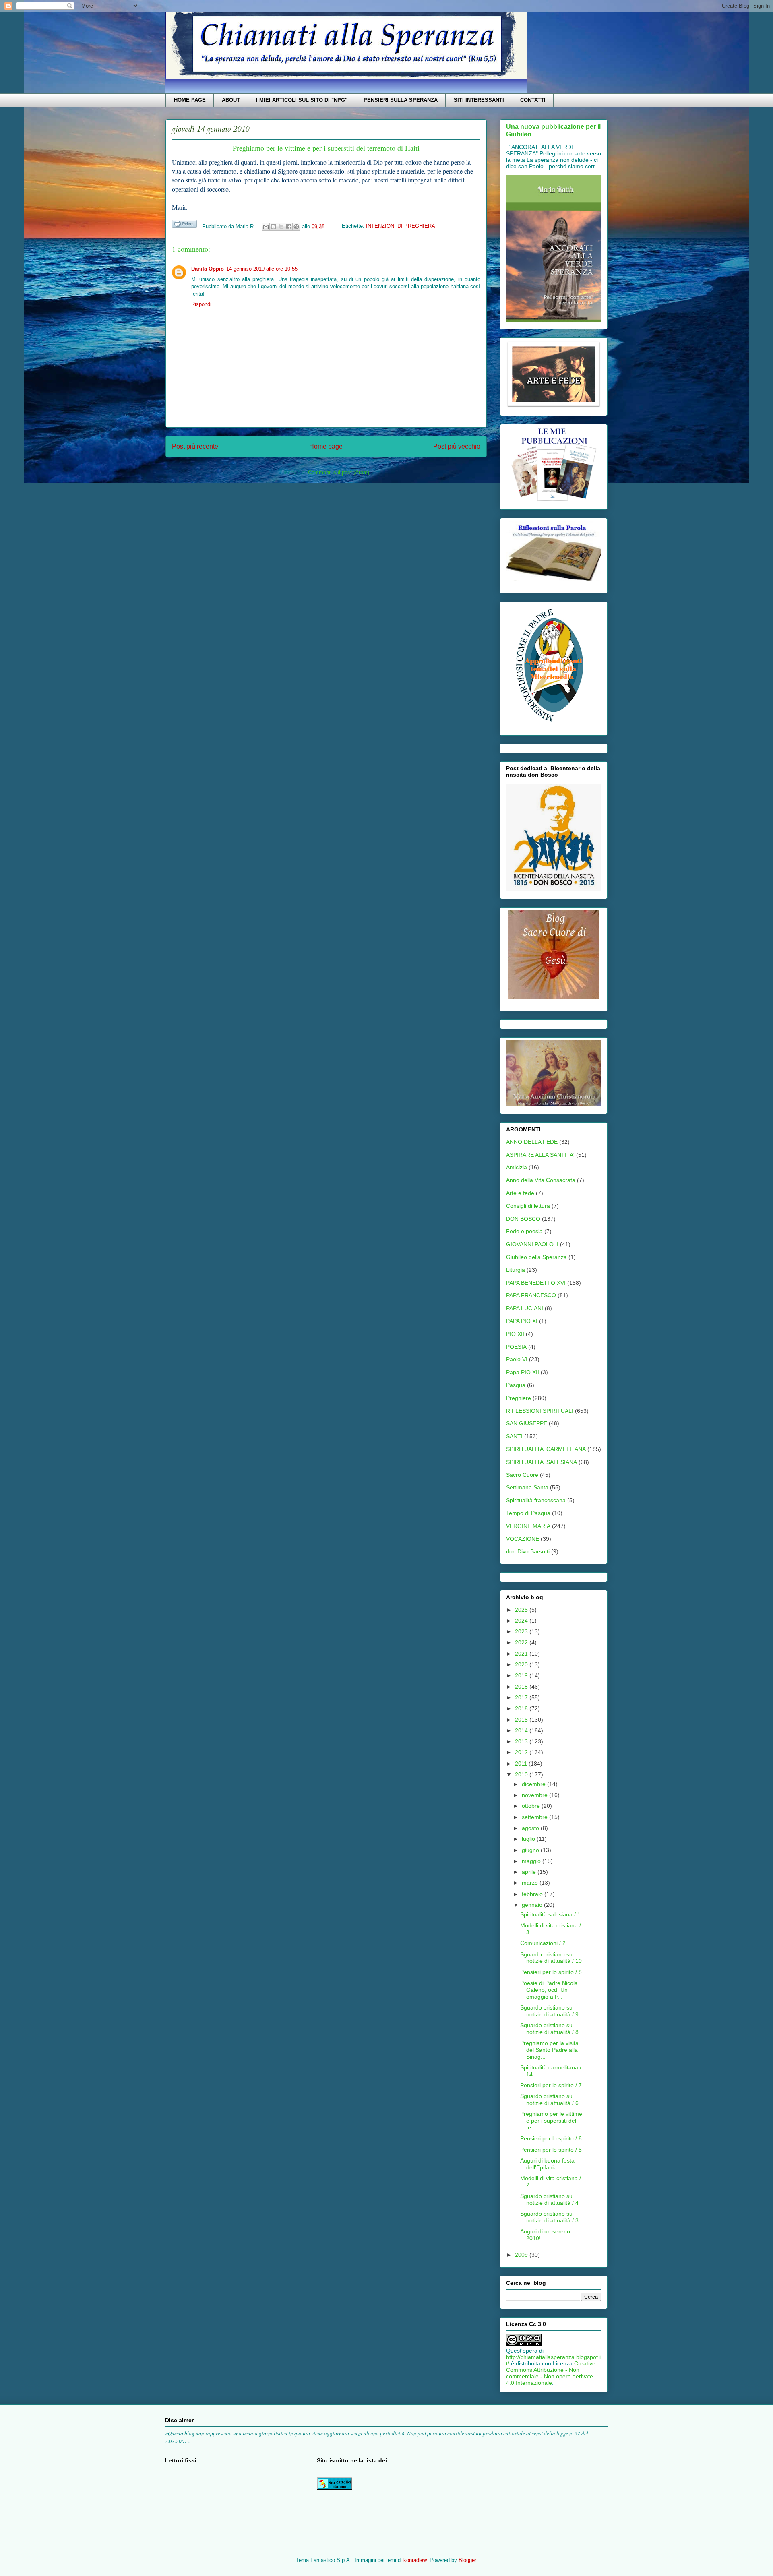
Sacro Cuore (522, 1475)
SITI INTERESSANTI (479, 100)
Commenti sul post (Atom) (339, 472)
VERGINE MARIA (528, 1526)
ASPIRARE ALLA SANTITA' (540, 1155)
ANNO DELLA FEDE (532, 1142)
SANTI (514, 1436)
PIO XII (515, 1334)
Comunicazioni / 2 (543, 1943)
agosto (531, 1828)
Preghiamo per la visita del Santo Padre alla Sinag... (549, 2050)
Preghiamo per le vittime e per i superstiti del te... (551, 2121)
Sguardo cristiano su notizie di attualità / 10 (551, 1958)
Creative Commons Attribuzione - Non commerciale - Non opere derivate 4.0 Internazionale (551, 2373)
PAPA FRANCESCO (531, 1295)
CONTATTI (533, 100)
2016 (522, 1708)
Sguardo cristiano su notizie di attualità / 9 (549, 2011)
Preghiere (519, 1398)
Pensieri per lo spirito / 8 (551, 1972)
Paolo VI (517, 1359)
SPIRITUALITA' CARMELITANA (546, 1449)
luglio (529, 1839)
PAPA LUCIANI (525, 1308)
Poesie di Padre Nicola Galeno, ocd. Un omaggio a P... (549, 1990)
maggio (532, 1861)
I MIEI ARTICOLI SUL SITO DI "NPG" (302, 100)
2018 (522, 1687)
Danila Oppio (208, 269)
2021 (522, 1654)
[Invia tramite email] (266, 227)
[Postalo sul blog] (273, 227)
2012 (522, 1752)
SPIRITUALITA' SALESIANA (542, 1462)
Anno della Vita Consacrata (541, 1180)
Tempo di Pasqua (528, 1513)
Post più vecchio (457, 446)
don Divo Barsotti (528, 1551)
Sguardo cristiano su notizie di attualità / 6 (549, 2099)
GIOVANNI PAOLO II (532, 1244)
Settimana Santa (527, 1487)
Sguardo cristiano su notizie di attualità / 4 (549, 2199)
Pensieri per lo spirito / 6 (551, 2138)
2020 (522, 1664)
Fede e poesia (524, 1231)
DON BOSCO (523, 1219)
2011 (522, 1764)
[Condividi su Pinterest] (296, 227)
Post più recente (195, 446)
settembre (535, 1817)
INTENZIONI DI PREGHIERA (401, 226)
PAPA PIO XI (522, 1321)
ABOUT (231, 100)
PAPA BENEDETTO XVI (536, 1283)
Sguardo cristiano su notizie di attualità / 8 (549, 2029)
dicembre (534, 1784)
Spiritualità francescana (536, 1500)
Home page (326, 446)
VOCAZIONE (523, 1539)
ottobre (532, 1806)
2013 (522, 1741)
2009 (522, 2255)
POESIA (516, 1347)
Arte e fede (520, 1193)
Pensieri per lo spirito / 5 (551, 2150)
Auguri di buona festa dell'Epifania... (547, 2164)
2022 (522, 1642)
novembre (535, 1795)
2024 (522, 1621)
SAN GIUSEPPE (527, 1423)
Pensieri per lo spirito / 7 (551, 2085)
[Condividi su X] (281, 227)
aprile (530, 1872)
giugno (531, 1850)
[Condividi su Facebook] (289, 227)
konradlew (415, 2560)
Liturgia (516, 1270)
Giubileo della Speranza (536, 1257)
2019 (522, 1675)
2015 (522, 1720)
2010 (522, 1774)
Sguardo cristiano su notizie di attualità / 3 (549, 2217)
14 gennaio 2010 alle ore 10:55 (262, 269)
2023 (522, 1631)
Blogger (467, 2560)
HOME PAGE (190, 100)
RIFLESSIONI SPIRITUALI (540, 1411)
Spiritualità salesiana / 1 (550, 1914)
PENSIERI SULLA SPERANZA (401, 100)
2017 (522, 1697)
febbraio (533, 1894)
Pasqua (516, 1385)
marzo (531, 1883)
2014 (522, 1730)
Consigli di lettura (528, 1206)
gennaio (533, 1905)
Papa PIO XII (523, 1372)
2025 (522, 1610)
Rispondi (201, 304)
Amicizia (517, 1167)
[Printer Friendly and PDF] (184, 225)
